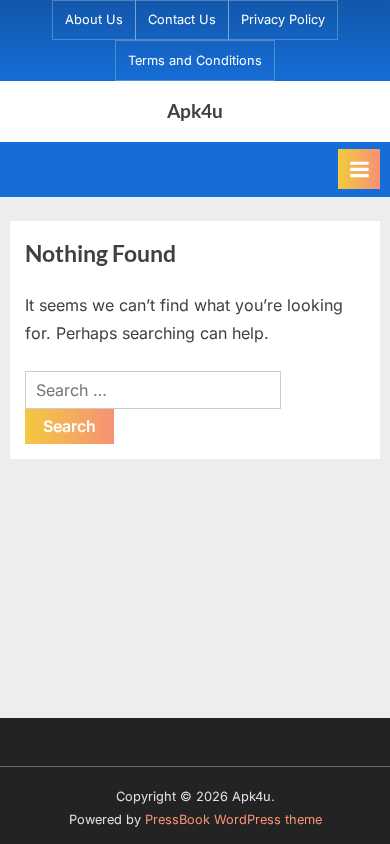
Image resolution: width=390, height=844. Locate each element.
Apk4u (195, 110)
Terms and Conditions (195, 60)
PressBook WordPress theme (233, 819)
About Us (94, 19)
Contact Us (182, 19)
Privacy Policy (283, 19)
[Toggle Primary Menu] (359, 169)
